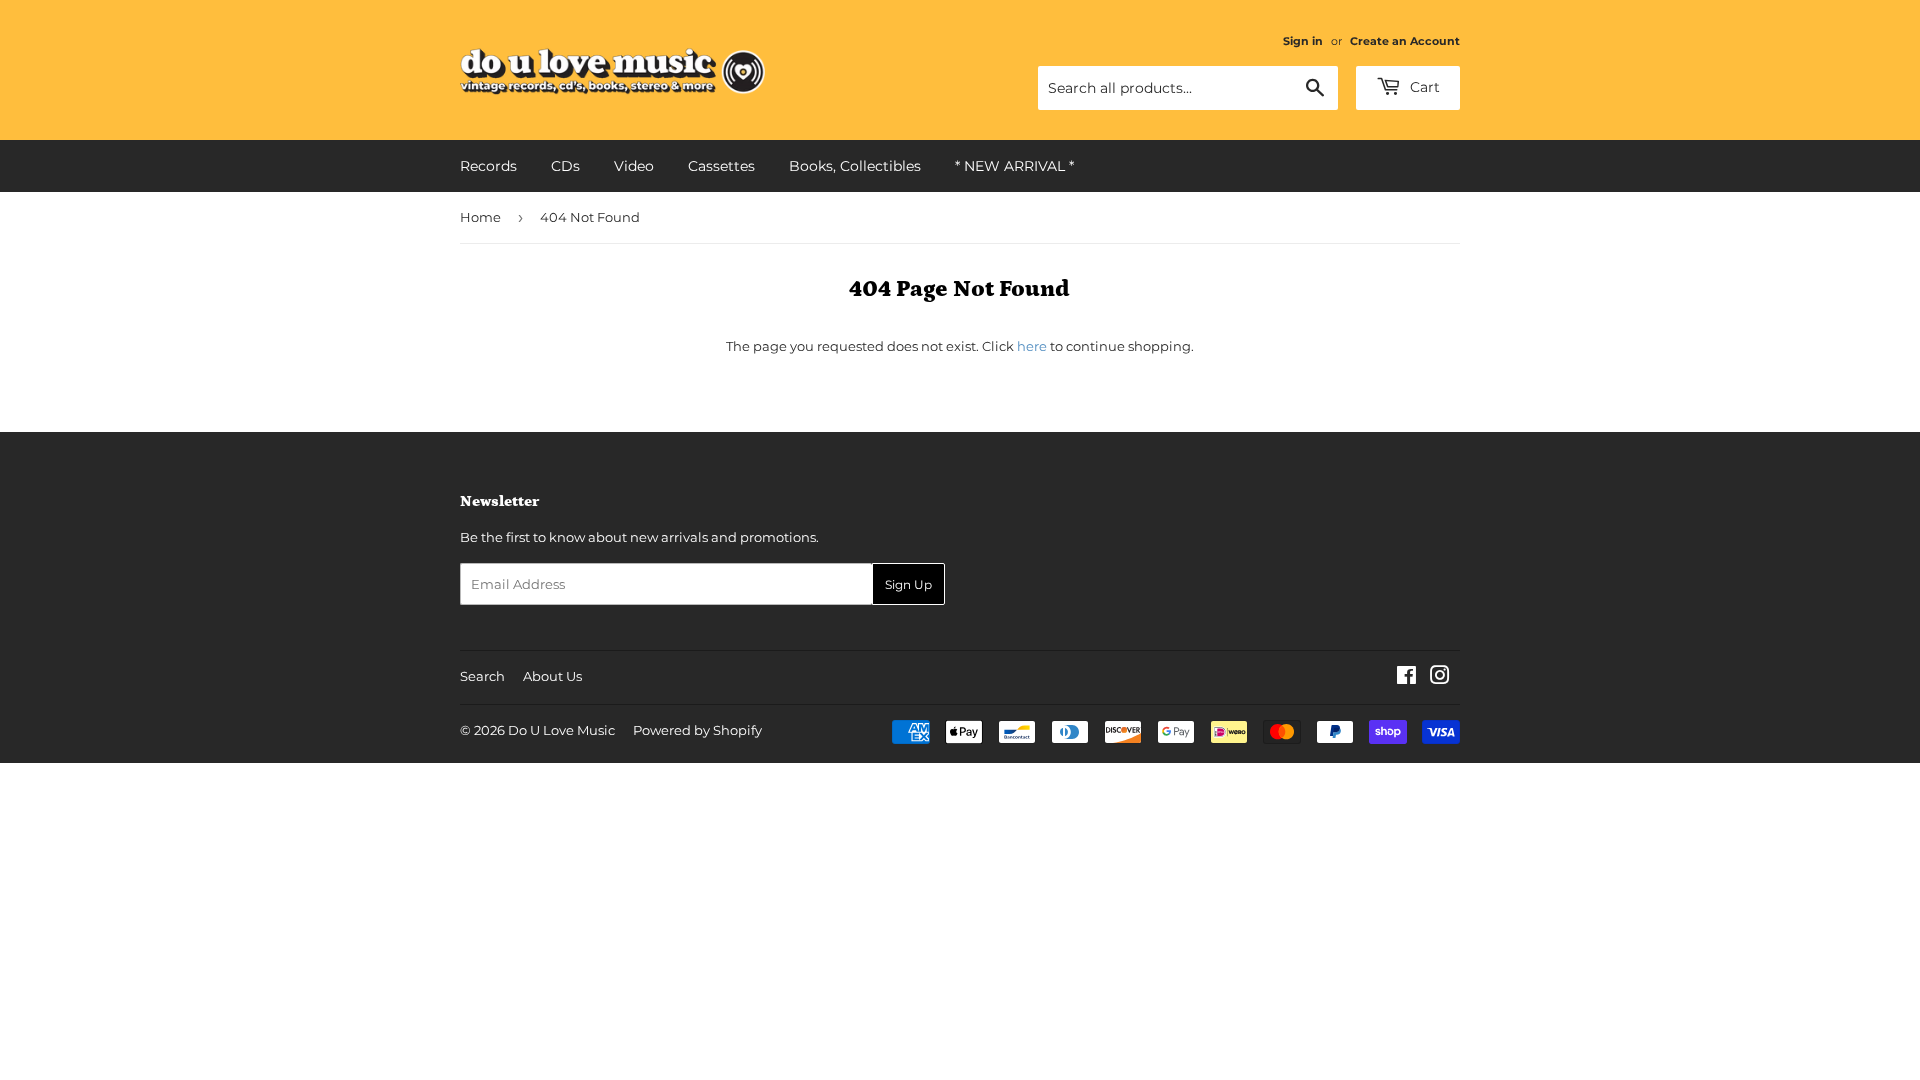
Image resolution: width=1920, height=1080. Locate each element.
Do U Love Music (561, 730)
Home (480, 217)
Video (634, 166)
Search (482, 676)
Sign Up (908, 584)
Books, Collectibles (855, 166)
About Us (552, 676)
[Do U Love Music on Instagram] (1440, 678)
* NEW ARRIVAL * (1014, 166)
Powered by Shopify (697, 730)
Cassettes (721, 166)
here (1032, 346)
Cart (1423, 87)
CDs (565, 166)
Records (488, 166)
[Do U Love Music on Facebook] (1406, 678)
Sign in (1303, 41)
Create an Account (1405, 41)
